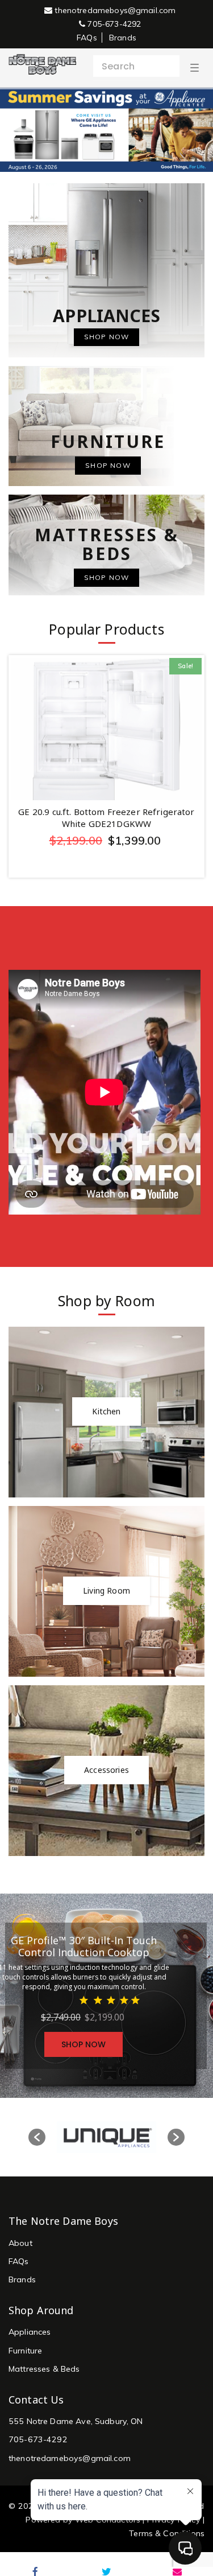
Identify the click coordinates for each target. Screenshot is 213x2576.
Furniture (25, 2351)
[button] (37, 2137)
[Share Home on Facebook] (35, 2571)
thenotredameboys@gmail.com (114, 10)
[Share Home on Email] (177, 2571)
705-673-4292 (113, 24)
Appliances (30, 2332)
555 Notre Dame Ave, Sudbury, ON (76, 2421)
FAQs (87, 38)
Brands (123, 38)
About (20, 2243)
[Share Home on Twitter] (106, 2571)
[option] (106, 2137)
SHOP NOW (83, 2044)
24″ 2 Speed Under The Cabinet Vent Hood (107, 812)
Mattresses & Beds (44, 2369)
